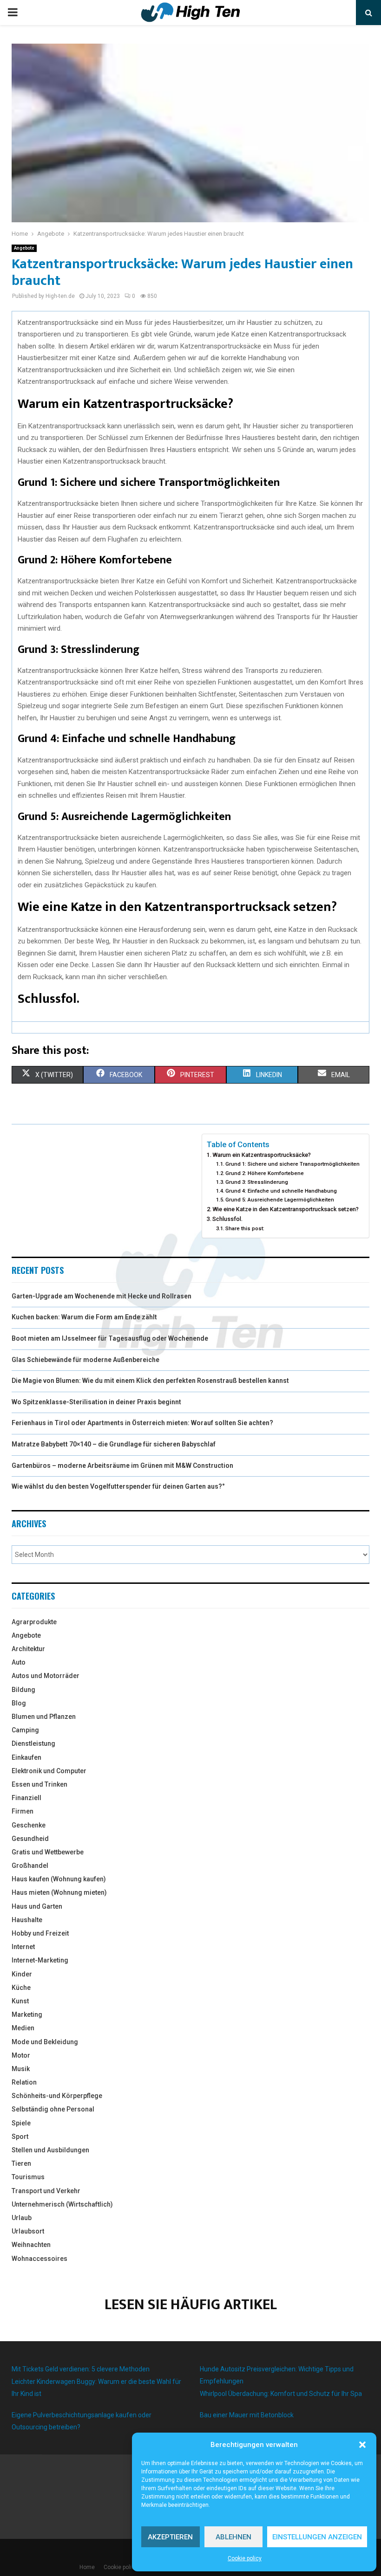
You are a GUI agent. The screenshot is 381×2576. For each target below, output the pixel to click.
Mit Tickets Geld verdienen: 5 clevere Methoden (81, 2369)
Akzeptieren (170, 2537)
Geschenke (29, 1825)
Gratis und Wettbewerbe (48, 1852)
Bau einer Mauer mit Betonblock (247, 2415)
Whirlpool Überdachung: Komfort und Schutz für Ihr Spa (281, 2394)
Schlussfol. (227, 1219)
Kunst (20, 2001)
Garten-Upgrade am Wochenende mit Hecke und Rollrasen (102, 1296)
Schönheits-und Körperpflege (57, 2096)
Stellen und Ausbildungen (50, 2150)
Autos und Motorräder (46, 1676)
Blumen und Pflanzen (44, 1717)
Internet (23, 1947)
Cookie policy (245, 2558)
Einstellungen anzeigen (317, 2537)
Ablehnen (233, 2537)
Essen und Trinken (39, 1784)
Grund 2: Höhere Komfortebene (265, 1173)
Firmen (23, 1811)
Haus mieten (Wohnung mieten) (59, 1892)
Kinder (22, 1974)
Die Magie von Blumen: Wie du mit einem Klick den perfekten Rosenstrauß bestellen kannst (150, 1381)
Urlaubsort (28, 2231)
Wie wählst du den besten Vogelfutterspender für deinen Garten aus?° (118, 1486)
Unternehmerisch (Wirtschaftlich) (62, 2204)
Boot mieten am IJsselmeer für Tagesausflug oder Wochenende (110, 1338)
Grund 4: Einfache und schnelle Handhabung (281, 1191)
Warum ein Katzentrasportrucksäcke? (262, 1155)
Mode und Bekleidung (45, 2042)
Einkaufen (26, 1757)
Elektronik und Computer (49, 1771)
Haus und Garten (37, 1906)
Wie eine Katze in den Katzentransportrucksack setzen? (286, 1209)
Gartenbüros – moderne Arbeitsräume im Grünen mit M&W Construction (122, 1466)
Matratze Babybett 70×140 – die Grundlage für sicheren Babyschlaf (114, 1444)
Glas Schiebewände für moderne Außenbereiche (85, 1360)
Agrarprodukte (34, 1622)
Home (87, 2567)
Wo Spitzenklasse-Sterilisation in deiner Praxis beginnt (96, 1402)
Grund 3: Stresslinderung (257, 1182)
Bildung (23, 1690)
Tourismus (28, 2177)
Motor (21, 2055)
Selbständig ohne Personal (53, 2109)
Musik (21, 2069)
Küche (21, 1988)
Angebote (24, 248)
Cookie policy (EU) (127, 2567)
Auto (19, 1662)
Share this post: (245, 1228)
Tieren (21, 2163)
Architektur (28, 1649)
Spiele (21, 2123)
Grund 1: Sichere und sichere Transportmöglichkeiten (292, 1164)
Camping (25, 1730)
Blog (19, 1703)
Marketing (27, 2014)
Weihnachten (31, 2245)
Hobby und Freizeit (40, 1933)
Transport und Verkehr (46, 2191)
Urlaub (22, 2218)
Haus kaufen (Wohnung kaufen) (59, 1879)
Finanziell (26, 1798)
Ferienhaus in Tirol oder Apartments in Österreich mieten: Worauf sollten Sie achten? (142, 1423)
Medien (23, 2028)
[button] (362, 2445)
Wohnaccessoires (39, 2259)
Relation (24, 2082)
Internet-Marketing (40, 1960)
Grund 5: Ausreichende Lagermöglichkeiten (280, 1200)
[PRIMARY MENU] (13, 13)
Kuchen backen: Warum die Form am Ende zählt (84, 1317)
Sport (20, 2137)
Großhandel (30, 1866)
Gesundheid (30, 1839)
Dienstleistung (33, 1743)
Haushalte (27, 1920)
